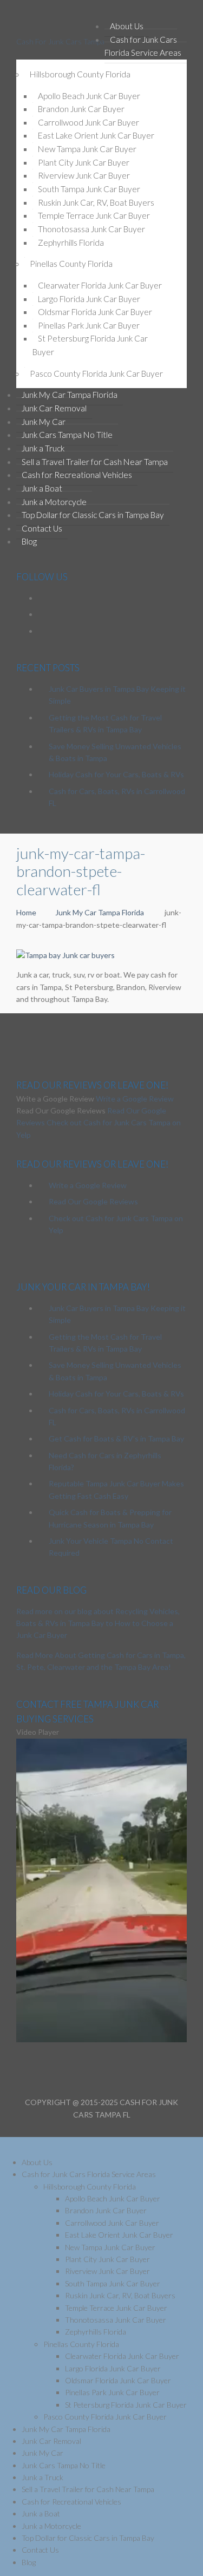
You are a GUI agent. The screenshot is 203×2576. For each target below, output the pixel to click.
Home (26, 912)
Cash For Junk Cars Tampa (60, 41)
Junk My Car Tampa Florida (100, 912)
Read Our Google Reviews (93, 1201)
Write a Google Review (135, 1099)
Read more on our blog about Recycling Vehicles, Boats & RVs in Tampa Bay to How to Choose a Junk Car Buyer (98, 1623)
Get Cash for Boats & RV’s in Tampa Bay (116, 1438)
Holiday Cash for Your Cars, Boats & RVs (116, 774)
